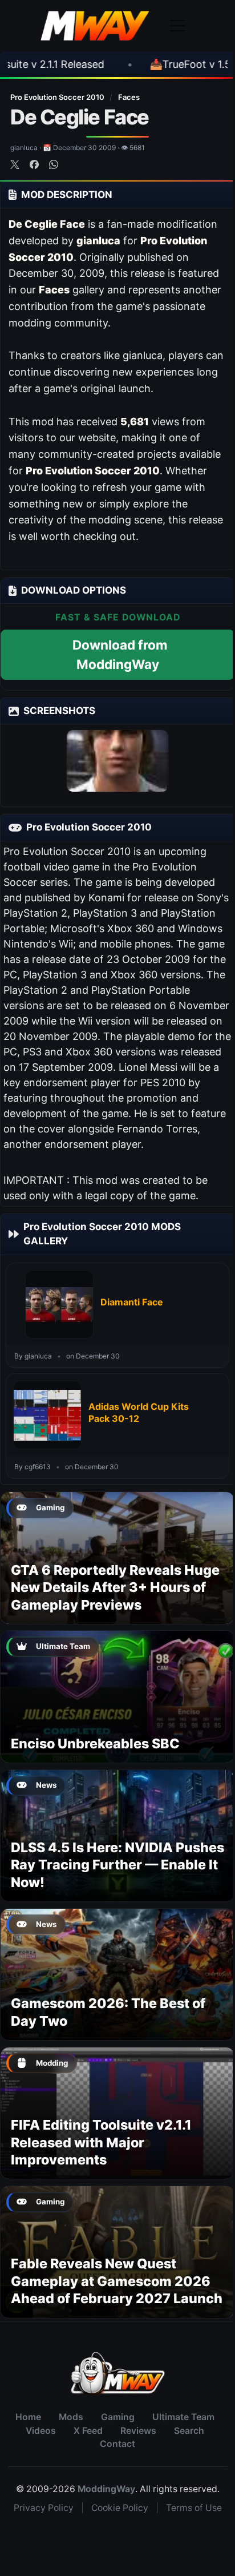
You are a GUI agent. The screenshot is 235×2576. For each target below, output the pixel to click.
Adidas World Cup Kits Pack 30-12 (139, 1413)
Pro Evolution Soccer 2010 (58, 97)
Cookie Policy (120, 2508)
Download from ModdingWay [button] (120, 654)
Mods (71, 2417)
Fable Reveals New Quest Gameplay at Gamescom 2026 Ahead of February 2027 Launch (117, 2281)
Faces (129, 97)
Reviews (138, 2431)
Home (28, 2417)
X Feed (88, 2431)
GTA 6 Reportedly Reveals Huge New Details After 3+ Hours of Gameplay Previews (115, 1587)
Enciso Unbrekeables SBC (95, 1743)
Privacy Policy (44, 2508)
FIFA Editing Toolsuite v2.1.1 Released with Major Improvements (101, 2142)
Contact (117, 2444)
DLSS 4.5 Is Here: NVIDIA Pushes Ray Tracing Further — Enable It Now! (117, 1865)
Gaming (118, 2417)
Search (189, 2431)
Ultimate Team (183, 2417)
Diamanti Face (132, 1302)
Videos (41, 2431)
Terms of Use (194, 2508)
